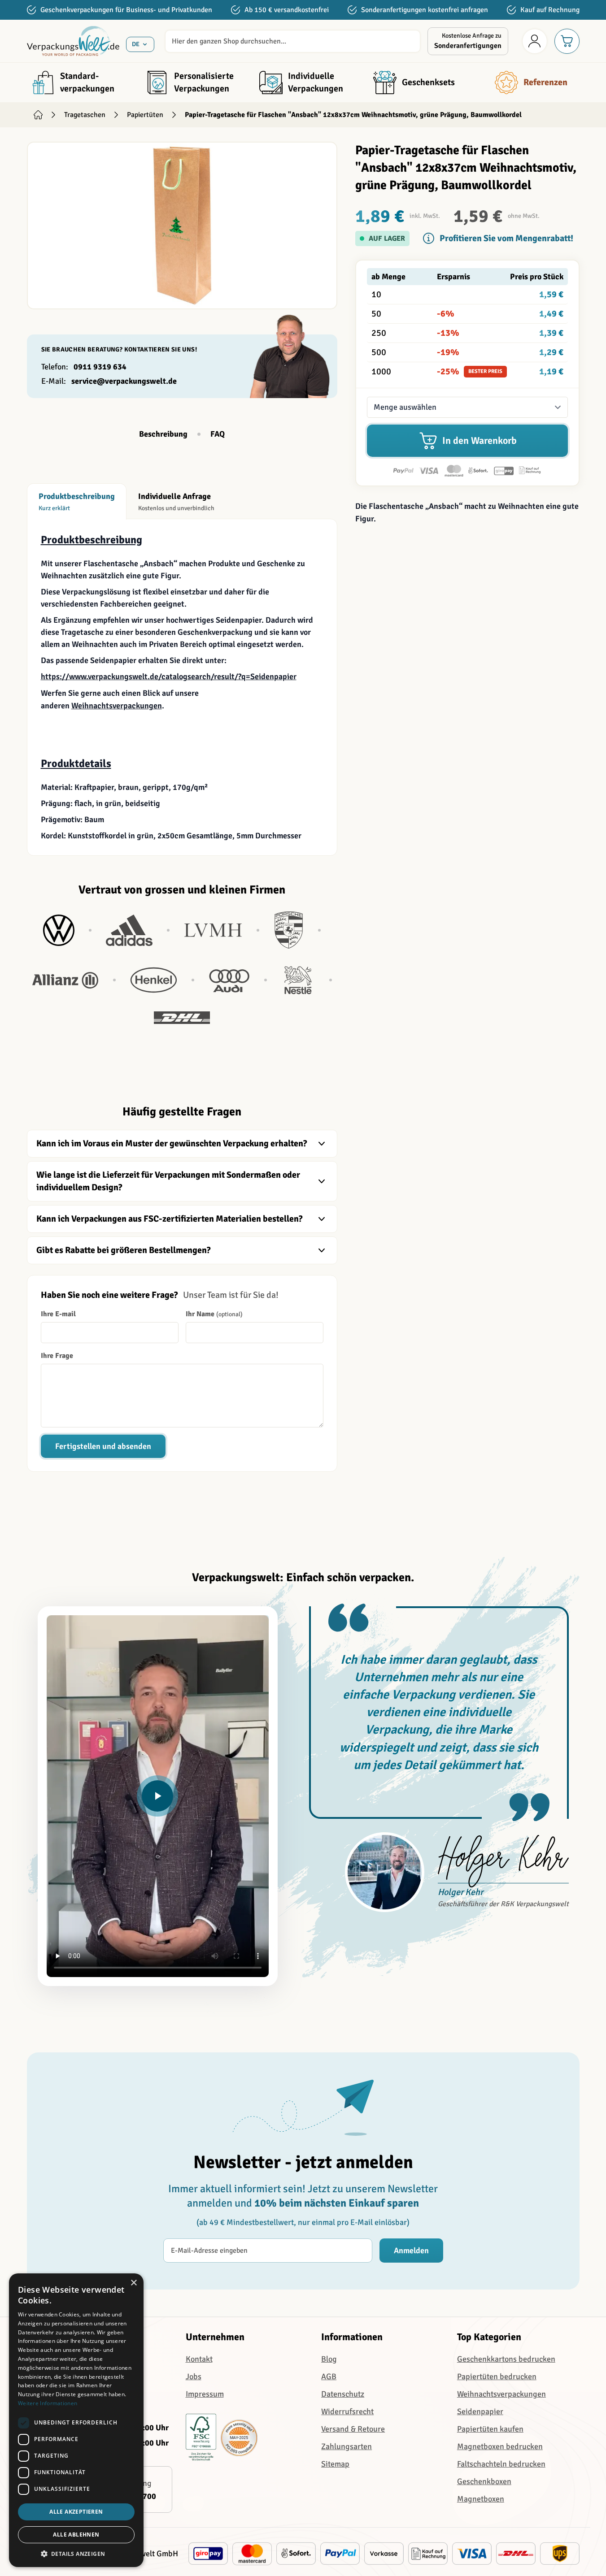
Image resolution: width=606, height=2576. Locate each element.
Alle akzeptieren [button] (76, 2512)
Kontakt (199, 2359)
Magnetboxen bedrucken (500, 2446)
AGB (329, 2377)
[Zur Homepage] (38, 115)
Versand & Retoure (353, 2429)
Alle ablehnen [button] (76, 2535)
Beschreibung (163, 434)
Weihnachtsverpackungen (117, 706)
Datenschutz (343, 2394)
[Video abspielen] (157, 1796)
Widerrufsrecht (347, 2411)
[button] (467, 295)
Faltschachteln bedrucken (501, 2464)
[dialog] (76, 2420)
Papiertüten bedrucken (497, 2377)
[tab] (77, 501)
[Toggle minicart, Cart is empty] (567, 41)
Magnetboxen (481, 2499)
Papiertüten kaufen (490, 2429)
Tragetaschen (85, 115)
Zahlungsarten (347, 2446)
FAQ (218, 434)
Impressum (205, 2394)
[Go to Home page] (73, 41)
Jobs (194, 2377)
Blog (329, 2359)
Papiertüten (145, 115)
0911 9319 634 (100, 367)
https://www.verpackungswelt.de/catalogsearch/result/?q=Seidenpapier (169, 677)
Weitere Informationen (48, 2403)
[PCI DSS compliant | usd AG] (239, 2438)
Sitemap (335, 2464)
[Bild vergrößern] (182, 226)
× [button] (133, 2283)
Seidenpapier (480, 2411)
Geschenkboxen (484, 2481)
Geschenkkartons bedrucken (506, 2359)
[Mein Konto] (535, 41)
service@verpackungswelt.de (124, 381)
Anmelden (411, 2251)
